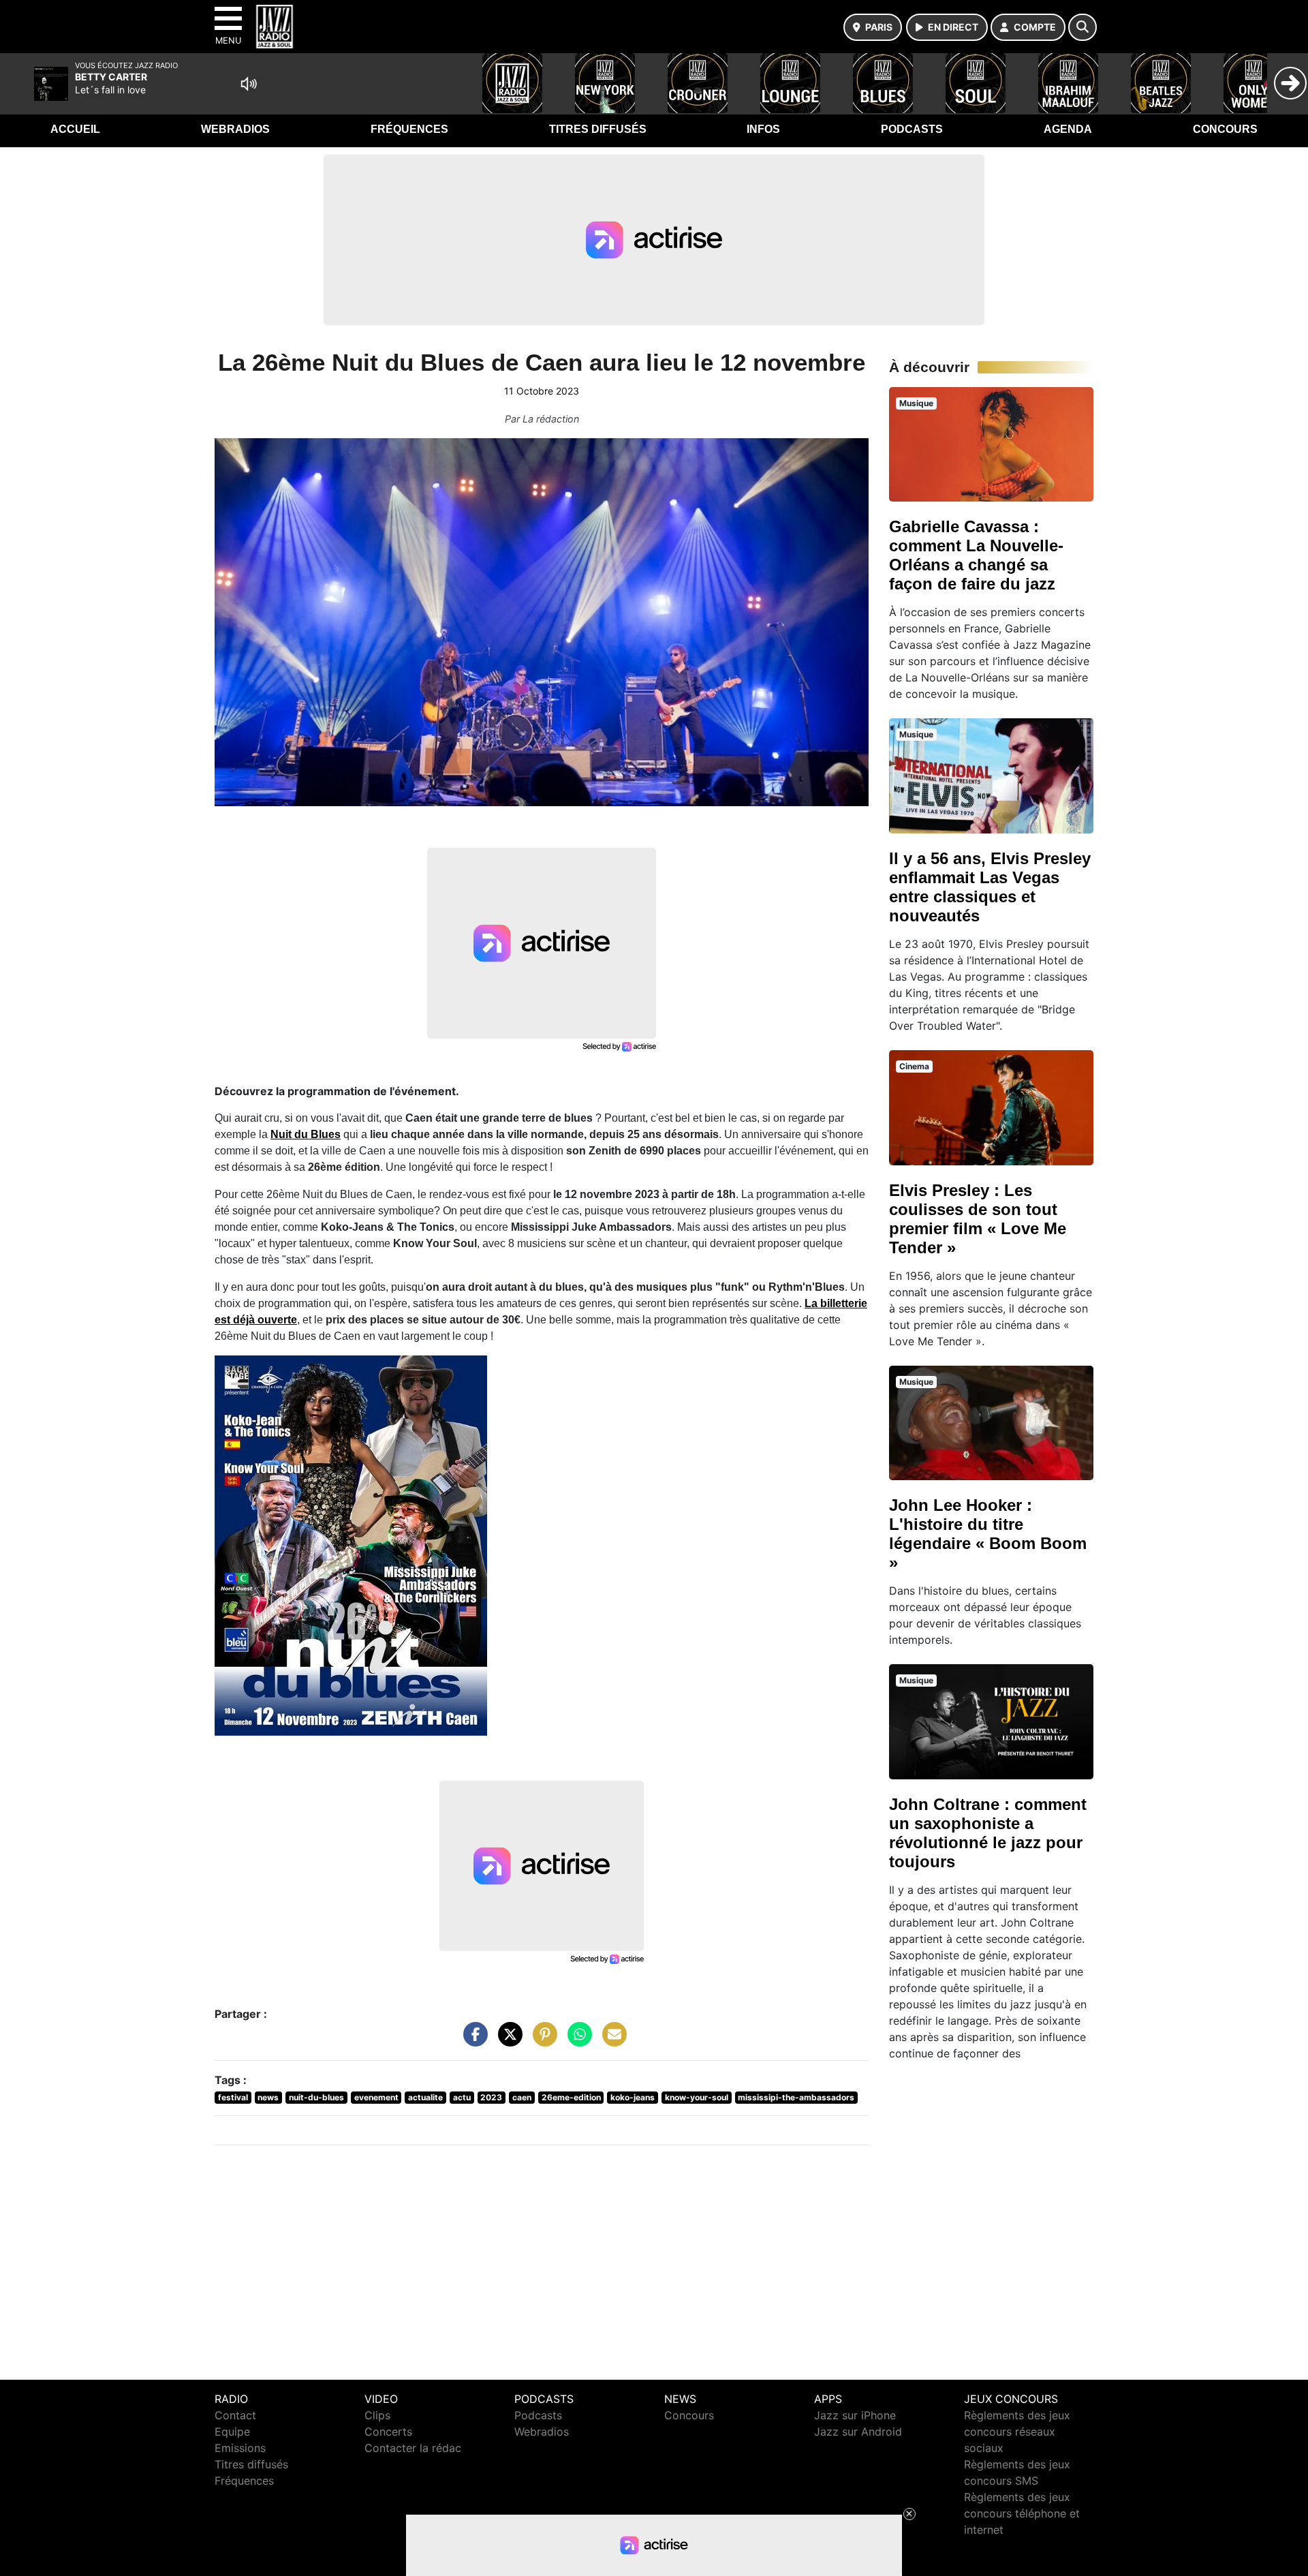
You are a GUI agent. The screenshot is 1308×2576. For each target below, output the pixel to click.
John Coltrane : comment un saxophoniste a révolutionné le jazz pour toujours (988, 1833)
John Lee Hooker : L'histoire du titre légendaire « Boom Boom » (988, 1534)
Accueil (75, 129)
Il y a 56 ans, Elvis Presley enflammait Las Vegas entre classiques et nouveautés (990, 887)
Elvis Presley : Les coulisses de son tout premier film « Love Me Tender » (978, 1219)
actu (462, 2097)
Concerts (388, 2432)
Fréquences (409, 129)
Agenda (1068, 129)
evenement (376, 2097)
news (268, 2097)
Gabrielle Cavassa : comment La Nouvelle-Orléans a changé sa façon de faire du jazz (976, 555)
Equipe (232, 2432)
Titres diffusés (598, 129)
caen (522, 2097)
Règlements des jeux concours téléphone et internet (1022, 2513)
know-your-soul (697, 2097)
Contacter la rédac (413, 2448)
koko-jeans (633, 2097)
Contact (235, 2415)
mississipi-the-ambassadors (796, 2097)
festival (233, 2097)
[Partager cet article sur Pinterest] (542, 2041)
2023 (491, 2097)
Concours (1225, 129)
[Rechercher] (1083, 27)
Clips (377, 2415)
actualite (425, 2097)
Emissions (240, 2448)
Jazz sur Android (858, 2432)
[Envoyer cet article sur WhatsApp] (576, 2041)
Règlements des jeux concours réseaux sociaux (1017, 2432)
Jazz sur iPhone (855, 2415)
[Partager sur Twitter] (507, 2041)
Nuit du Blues (306, 1134)
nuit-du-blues (316, 2097)
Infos (763, 129)
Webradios (235, 129)
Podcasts (912, 129)
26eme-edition (571, 2097)
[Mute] (249, 84)
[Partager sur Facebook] (472, 2041)
